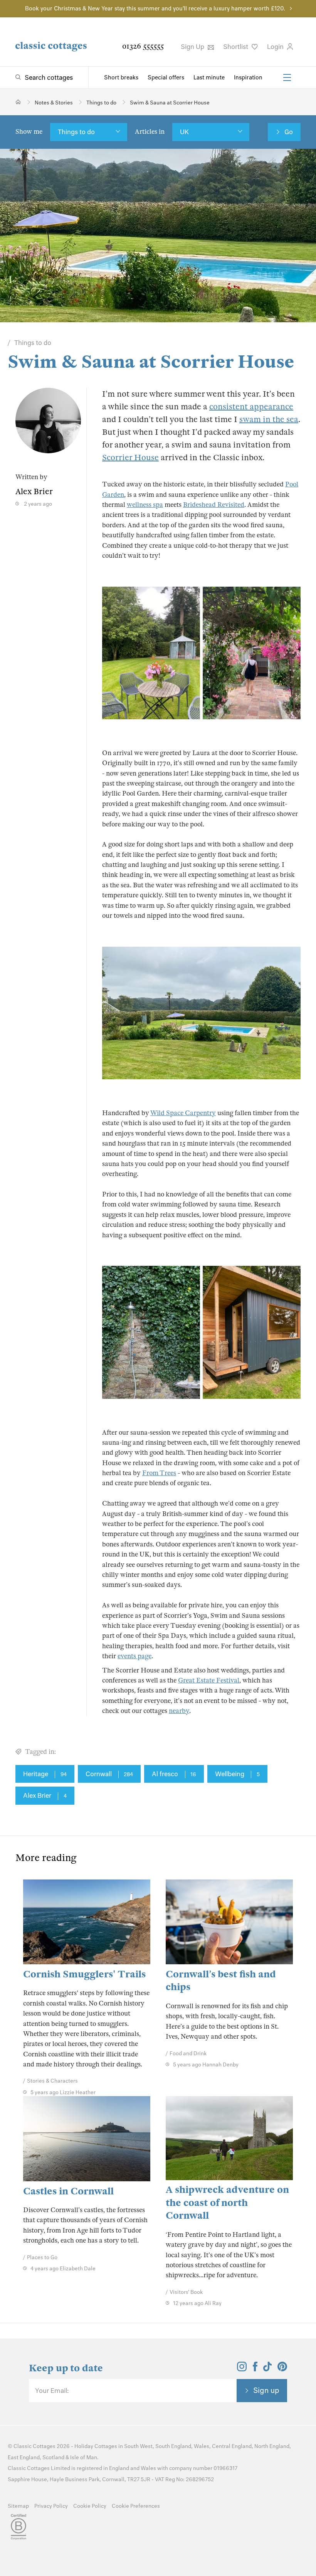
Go (289, 132)
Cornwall (109, 1774)
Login (276, 47)
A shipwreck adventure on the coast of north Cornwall (227, 2202)
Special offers (166, 77)
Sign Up (193, 47)
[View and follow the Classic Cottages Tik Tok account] (267, 2369)
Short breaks (121, 77)
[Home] (18, 102)
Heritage (45, 1774)
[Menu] (287, 77)
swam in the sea (269, 419)
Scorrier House (130, 458)
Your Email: (52, 2391)
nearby (179, 1711)
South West (138, 2446)
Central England (232, 2446)
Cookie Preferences (136, 2506)
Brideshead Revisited (214, 505)
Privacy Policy (51, 2506)
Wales (202, 2446)
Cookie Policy (90, 2506)
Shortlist (236, 47)
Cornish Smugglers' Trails (84, 1974)
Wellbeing (237, 1774)
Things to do (76, 132)
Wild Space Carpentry (183, 1113)
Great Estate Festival (209, 1680)
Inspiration (248, 77)
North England (272, 2446)
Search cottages (49, 77)
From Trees (159, 1473)
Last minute (209, 77)
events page (134, 1656)
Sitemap (18, 2506)
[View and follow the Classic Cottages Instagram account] (242, 2369)
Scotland (53, 2457)
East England (24, 2457)
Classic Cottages (34, 2446)
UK (184, 132)
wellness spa (145, 505)
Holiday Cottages (96, 2446)
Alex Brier (45, 1795)
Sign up (266, 2390)
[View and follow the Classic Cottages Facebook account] (255, 2369)
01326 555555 (143, 46)
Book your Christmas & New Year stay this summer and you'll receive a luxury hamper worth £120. (155, 8)
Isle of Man (84, 2457)
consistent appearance (251, 407)
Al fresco (174, 1774)
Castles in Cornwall (68, 2191)
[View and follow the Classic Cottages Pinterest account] (282, 2369)
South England (173, 2446)
